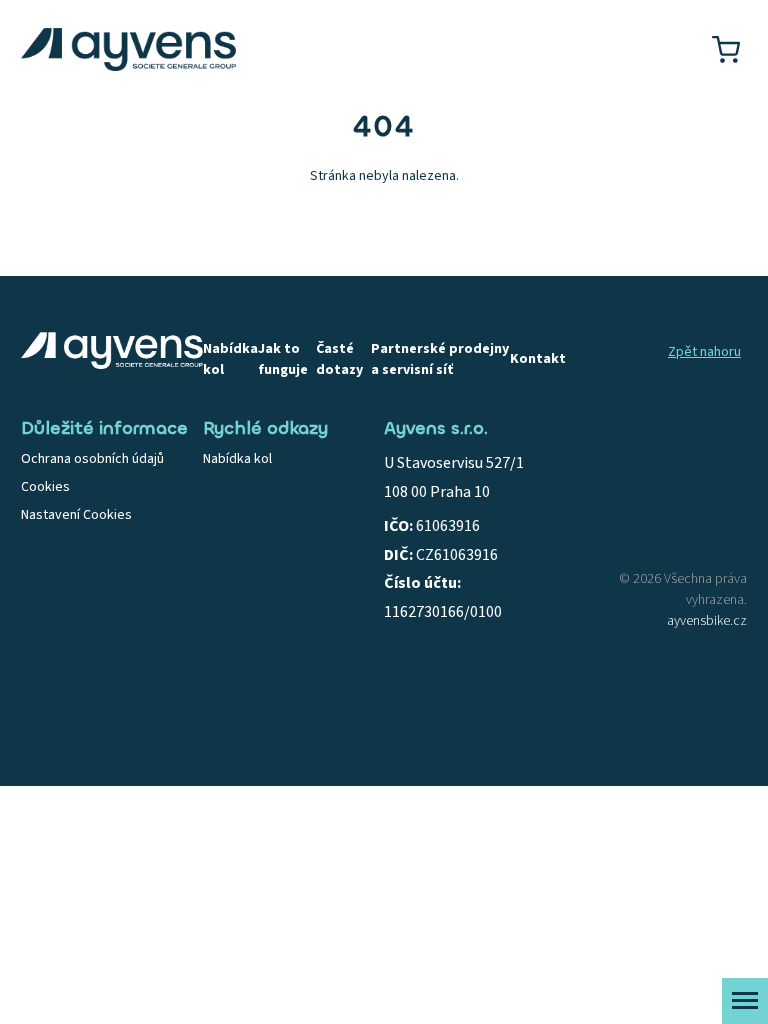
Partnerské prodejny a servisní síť (440, 359)
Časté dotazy (339, 359)
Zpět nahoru (704, 352)
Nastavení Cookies (76, 515)
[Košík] (726, 49)
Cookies (45, 487)
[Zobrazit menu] (745, 1001)
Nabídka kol (230, 359)
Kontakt (538, 359)
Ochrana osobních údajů (92, 459)
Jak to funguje (283, 359)
